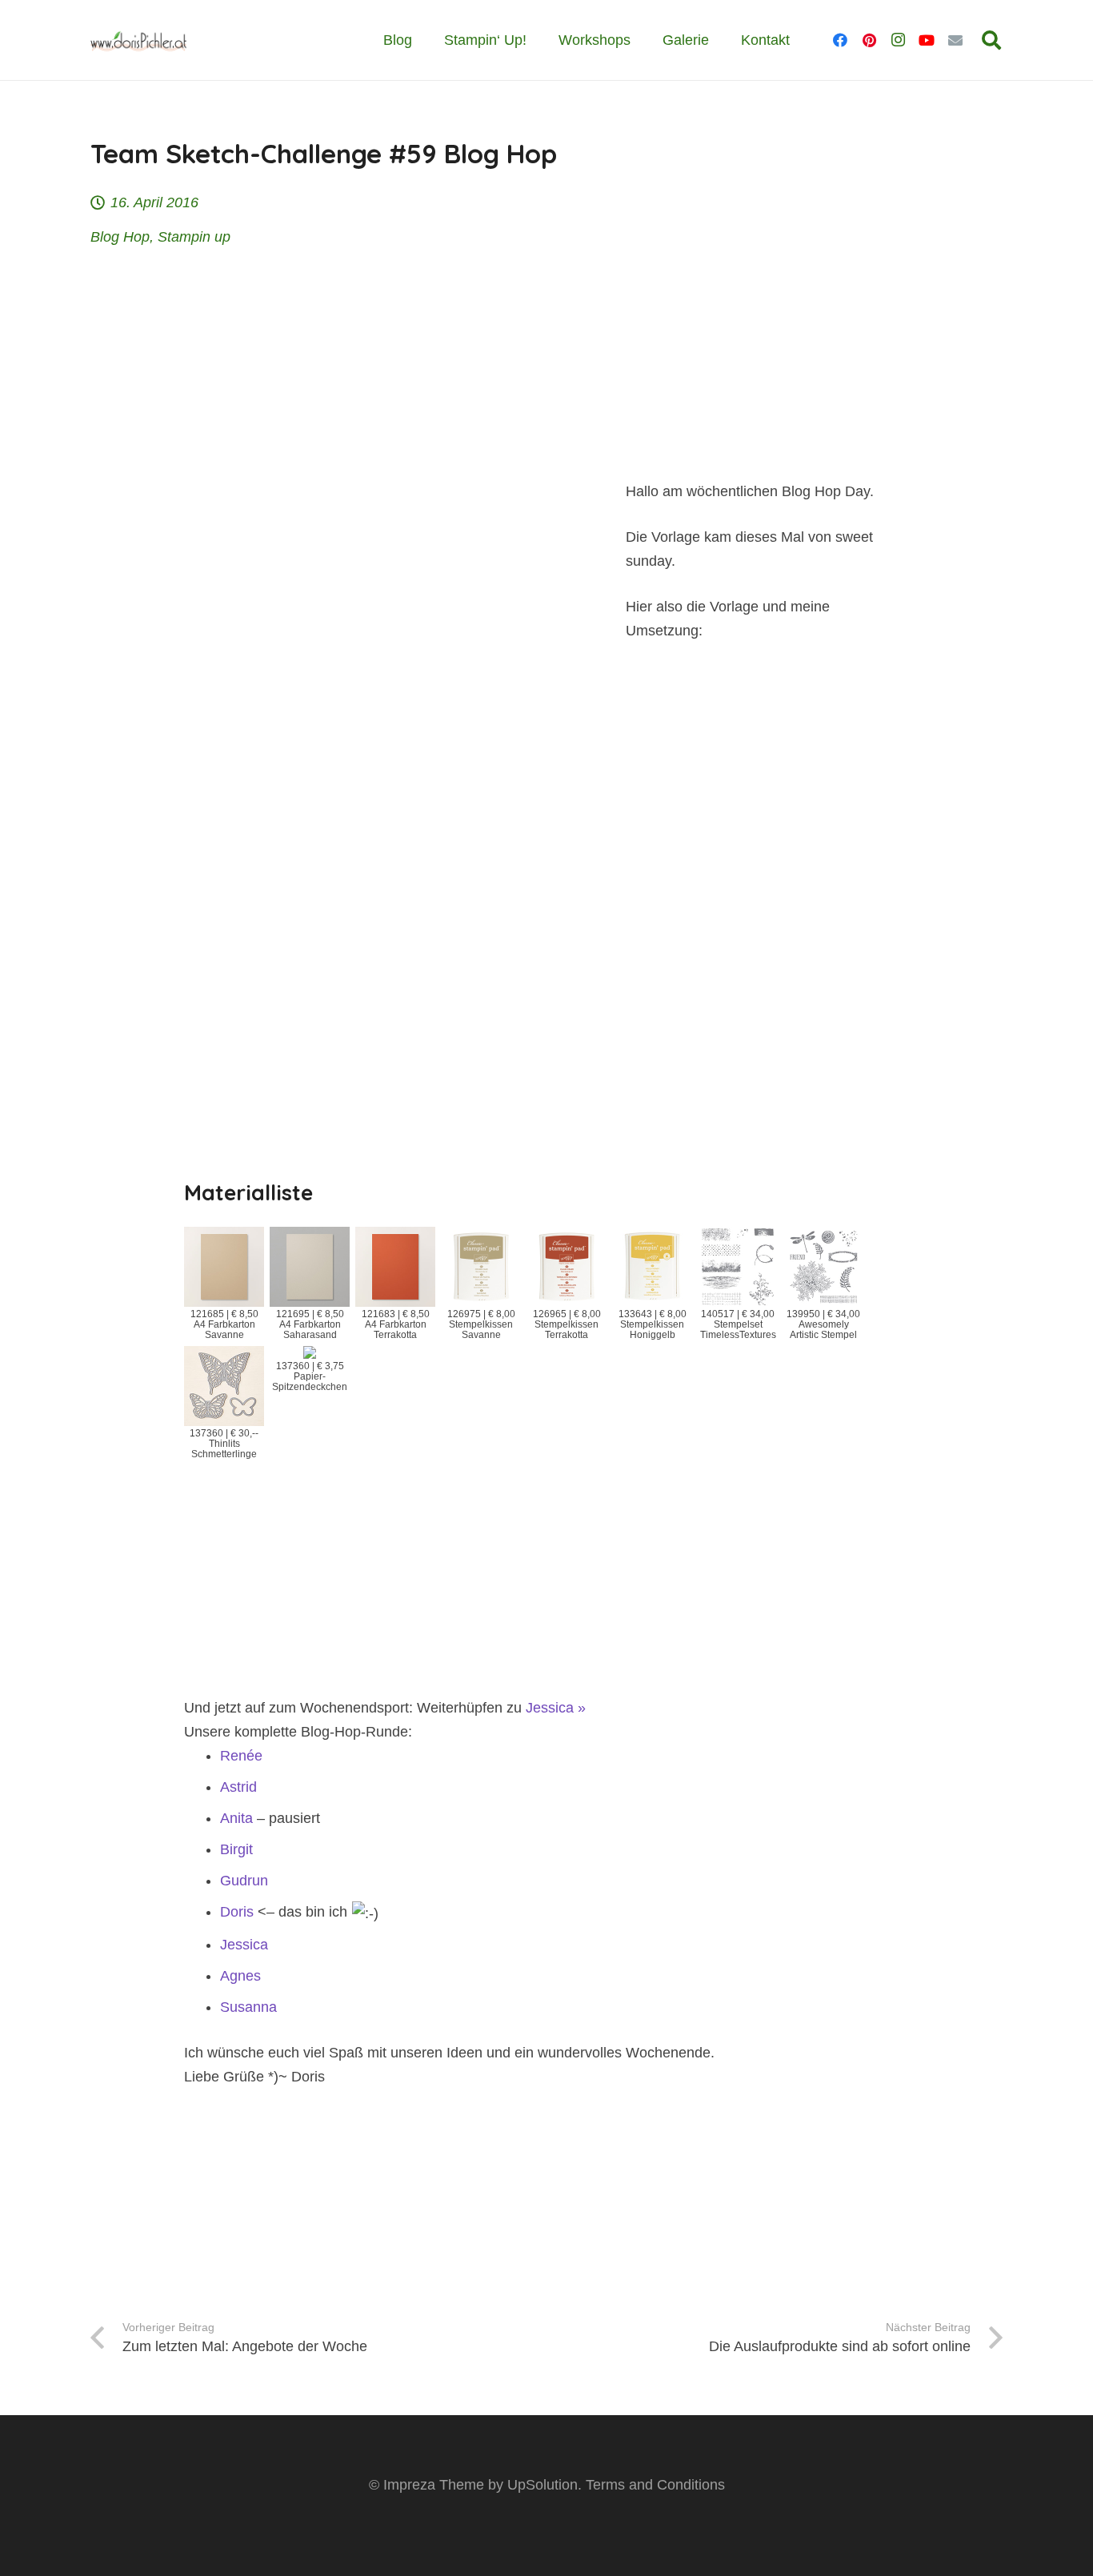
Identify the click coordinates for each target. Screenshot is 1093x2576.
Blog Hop (120, 237)
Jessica (244, 1945)
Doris (237, 1912)
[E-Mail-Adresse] (955, 40)
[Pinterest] (869, 40)
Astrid (238, 1787)
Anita (236, 1818)
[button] (991, 40)
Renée (241, 1756)
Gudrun (244, 1881)
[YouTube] (927, 40)
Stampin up (194, 237)
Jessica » (556, 1708)
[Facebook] (840, 40)
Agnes (240, 1976)
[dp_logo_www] (138, 40)
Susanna (248, 2007)
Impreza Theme (434, 2485)
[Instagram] (898, 40)
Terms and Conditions (655, 2485)
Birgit (236, 1849)
